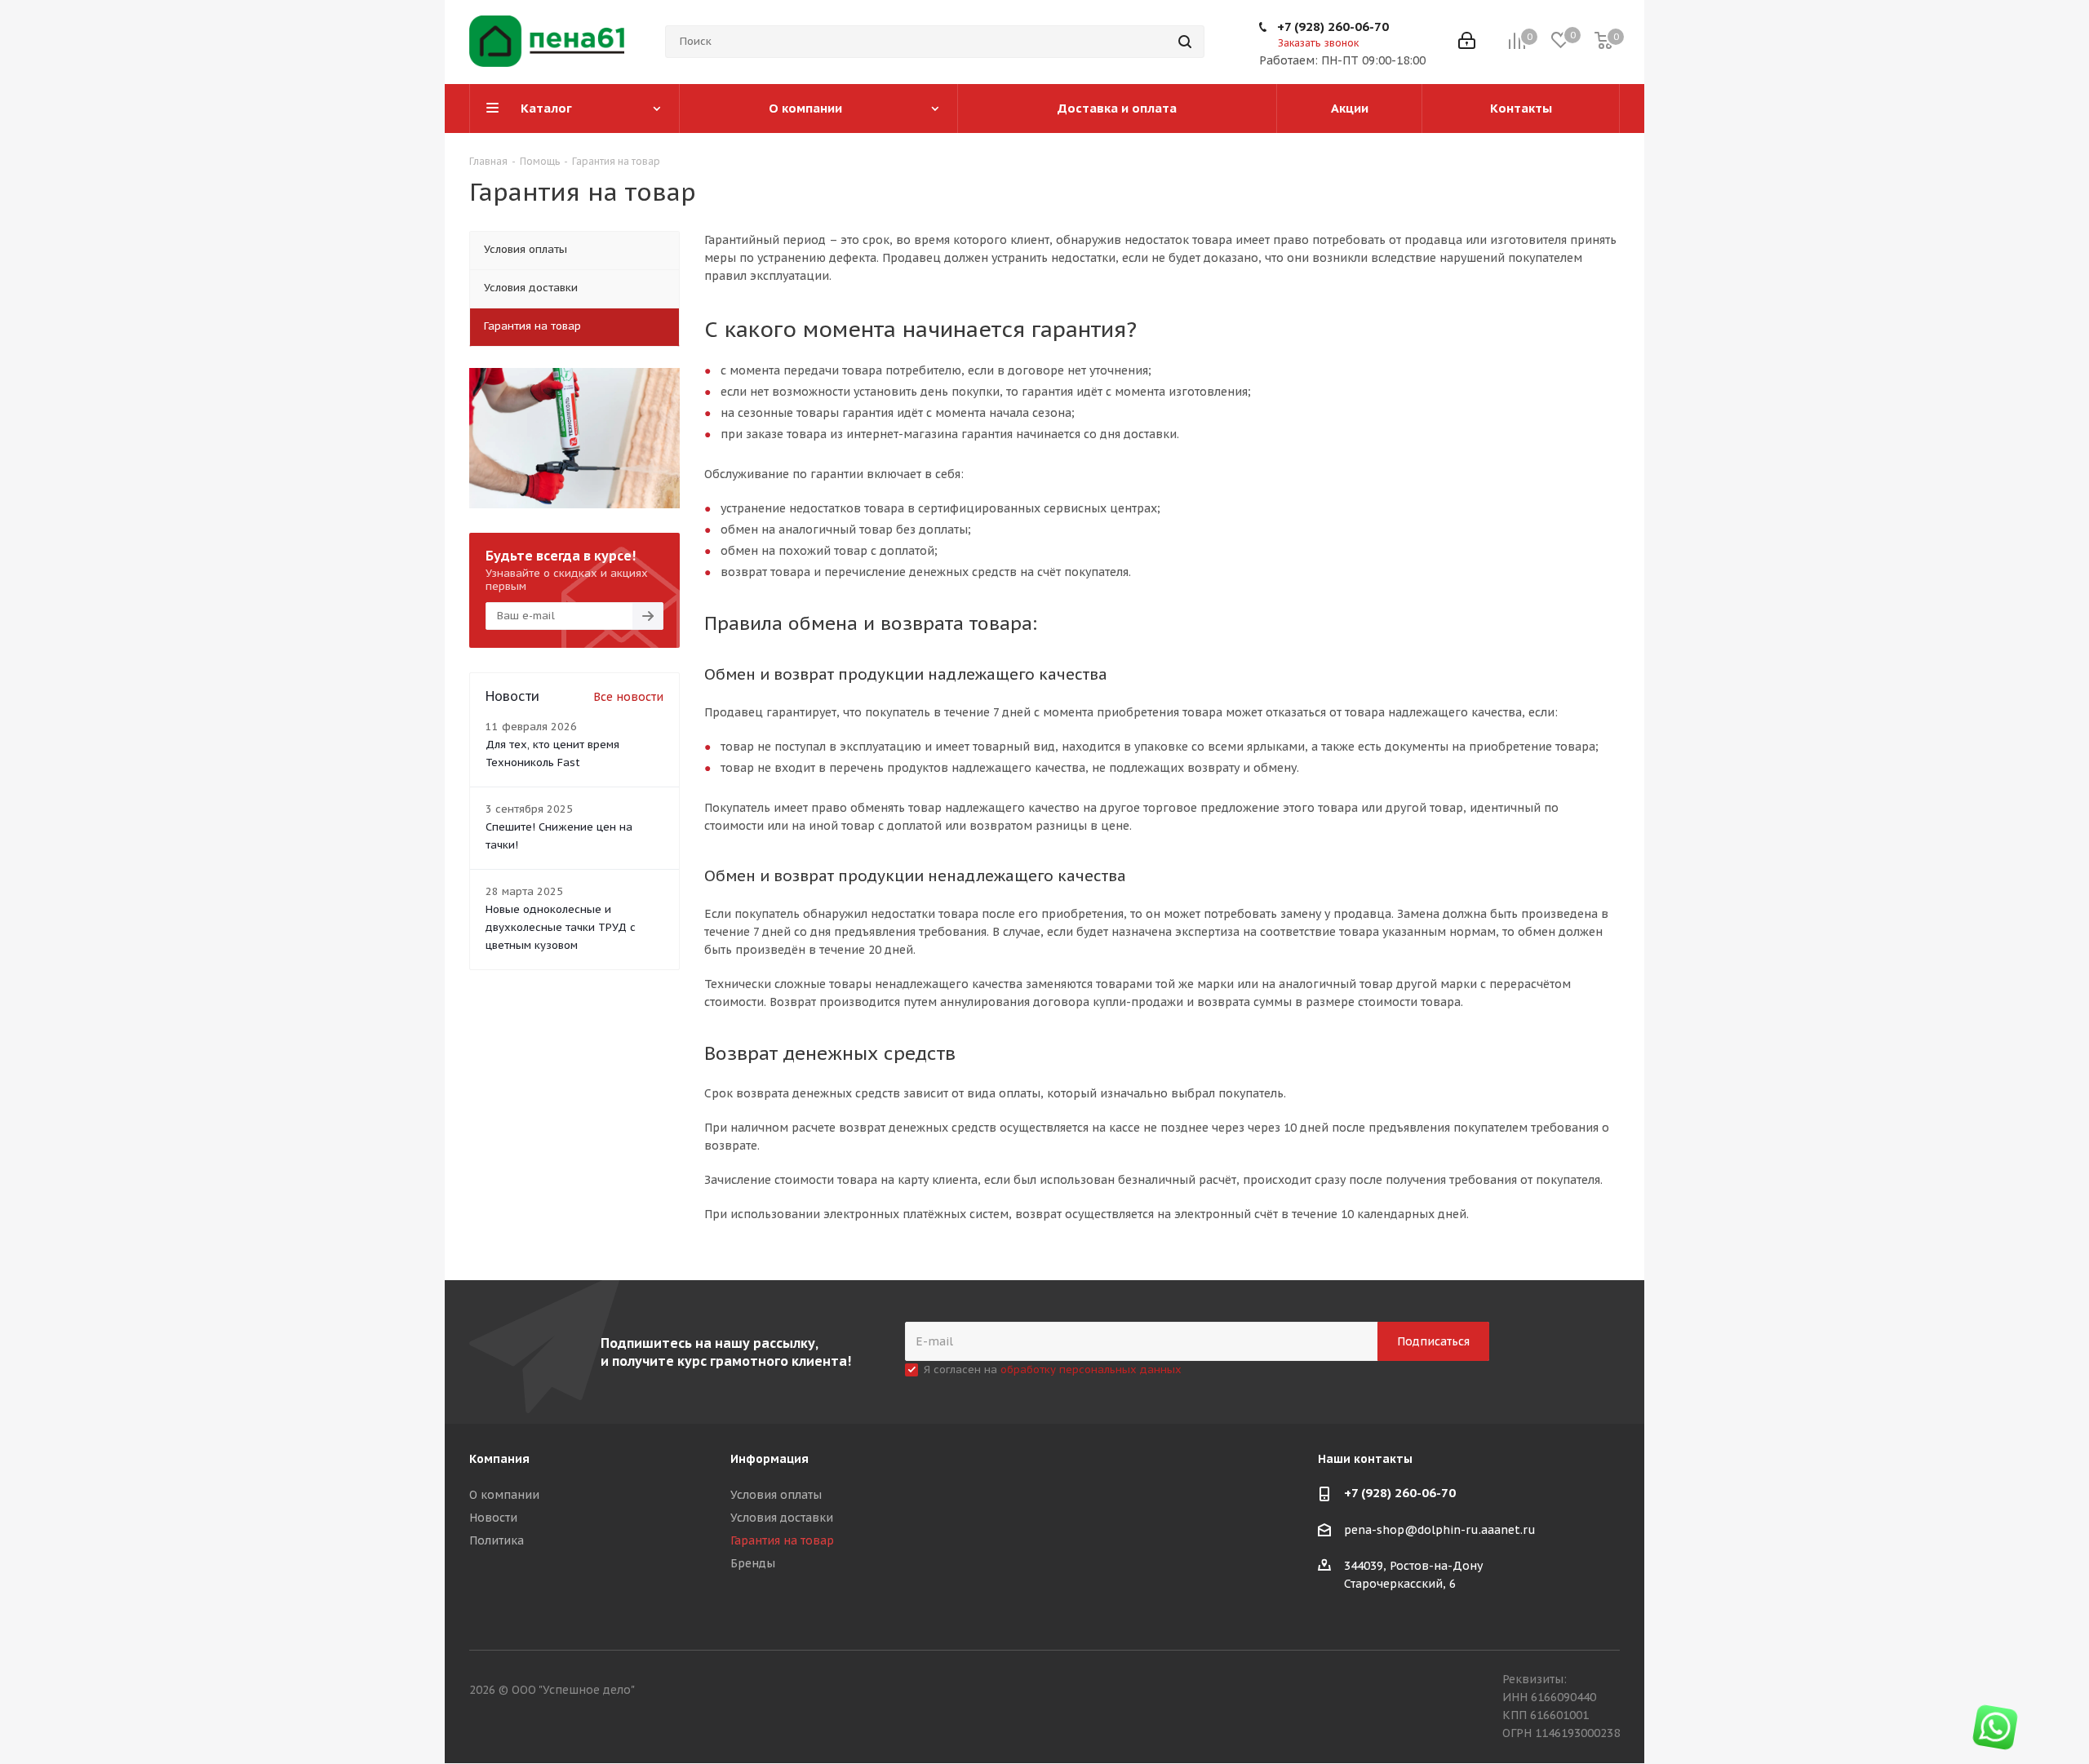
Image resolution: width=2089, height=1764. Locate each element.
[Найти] (1185, 42)
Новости (493, 1518)
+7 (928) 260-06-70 (1333, 27)
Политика (497, 1540)
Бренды (753, 1563)
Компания (499, 1459)
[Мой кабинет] (1467, 42)
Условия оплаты (776, 1495)
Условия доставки (782, 1518)
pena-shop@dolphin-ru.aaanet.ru (1440, 1530)
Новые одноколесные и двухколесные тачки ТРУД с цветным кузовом (561, 927)
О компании (504, 1495)
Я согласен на (1053, 1370)
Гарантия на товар (782, 1540)
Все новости (628, 697)
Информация (770, 1459)
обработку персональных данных (1091, 1370)
